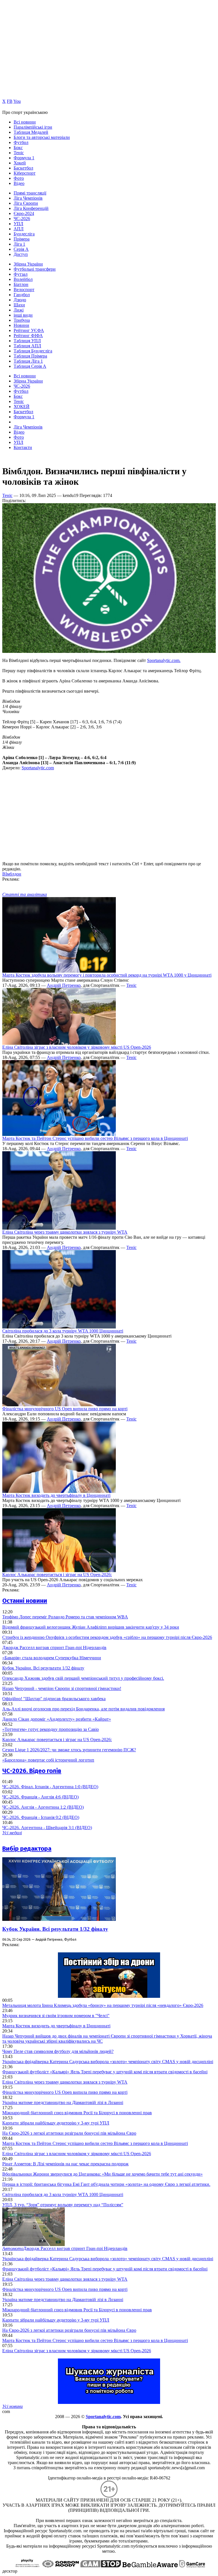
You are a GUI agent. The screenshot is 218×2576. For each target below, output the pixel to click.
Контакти (23, 447)
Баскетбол (23, 168)
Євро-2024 (24, 213)
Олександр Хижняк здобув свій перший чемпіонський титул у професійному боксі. (83, 1678)
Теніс (19, 153)
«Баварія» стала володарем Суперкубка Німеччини (52, 1658)
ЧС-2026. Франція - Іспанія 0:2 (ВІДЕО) (41, 1817)
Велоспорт (24, 290)
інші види (23, 315)
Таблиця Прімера (30, 356)
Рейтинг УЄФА (29, 330)
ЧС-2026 (22, 219)
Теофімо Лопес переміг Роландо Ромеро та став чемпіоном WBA (65, 1617)
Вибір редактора (27, 1849)
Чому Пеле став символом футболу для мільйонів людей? (58, 2051)
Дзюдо (20, 300)
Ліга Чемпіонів (28, 198)
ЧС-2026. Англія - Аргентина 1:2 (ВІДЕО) (43, 1807)
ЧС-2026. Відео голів (32, 1771)
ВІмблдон (12, 874)
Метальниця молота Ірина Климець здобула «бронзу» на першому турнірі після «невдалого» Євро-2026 (103, 2005)
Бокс (18, 148)
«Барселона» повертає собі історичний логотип (48, 1760)
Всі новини (25, 122)
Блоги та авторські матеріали (42, 137)
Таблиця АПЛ (27, 346)
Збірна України (28, 264)
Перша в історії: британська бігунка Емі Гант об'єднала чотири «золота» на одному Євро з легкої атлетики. (106, 2184)
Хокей (20, 163)
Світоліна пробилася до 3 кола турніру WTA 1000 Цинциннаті (63, 1331)
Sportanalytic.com (38, 768)
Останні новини (25, 1601)
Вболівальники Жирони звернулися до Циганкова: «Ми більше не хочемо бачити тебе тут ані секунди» (102, 2174)
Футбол (21, 142)
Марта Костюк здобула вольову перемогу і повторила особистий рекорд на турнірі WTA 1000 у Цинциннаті (107, 975)
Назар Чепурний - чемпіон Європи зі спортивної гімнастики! (62, 1688)
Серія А (21, 249)
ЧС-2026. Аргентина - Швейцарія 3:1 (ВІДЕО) (47, 1828)
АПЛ (19, 229)
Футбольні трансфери (35, 269)
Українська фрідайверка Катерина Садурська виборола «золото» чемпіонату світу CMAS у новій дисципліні (108, 2062)
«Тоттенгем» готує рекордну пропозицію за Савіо (51, 1729)
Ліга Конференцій (31, 208)
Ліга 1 (19, 244)
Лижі (19, 310)
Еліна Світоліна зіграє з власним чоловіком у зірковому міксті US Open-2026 (77, 1047)
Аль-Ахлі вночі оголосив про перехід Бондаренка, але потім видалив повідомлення (83, 1709)
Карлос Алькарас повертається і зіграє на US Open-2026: (57, 1575)
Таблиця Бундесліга (33, 351)
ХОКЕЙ (22, 407)
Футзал (21, 274)
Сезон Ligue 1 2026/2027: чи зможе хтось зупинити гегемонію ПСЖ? (69, 1750)
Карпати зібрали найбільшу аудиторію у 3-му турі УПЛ (56, 2123)
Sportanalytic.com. (164, 660)
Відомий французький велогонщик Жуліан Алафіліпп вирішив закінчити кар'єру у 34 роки (91, 1627)
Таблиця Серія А (30, 366)
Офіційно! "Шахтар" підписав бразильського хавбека (54, 1699)
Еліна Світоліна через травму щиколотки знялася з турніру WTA (65, 1232)
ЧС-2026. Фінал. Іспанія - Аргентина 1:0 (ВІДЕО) (50, 1787)
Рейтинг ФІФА (28, 336)
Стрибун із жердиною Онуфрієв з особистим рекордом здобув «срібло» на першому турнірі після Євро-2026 (107, 1637)
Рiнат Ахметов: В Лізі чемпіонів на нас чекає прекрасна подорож (65, 2164)
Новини (21, 325)
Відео (19, 183)
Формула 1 (24, 158)
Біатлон (21, 284)
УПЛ (18, 224)
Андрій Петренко (64, 985)
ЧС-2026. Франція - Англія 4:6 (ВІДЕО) (40, 1797)
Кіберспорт (25, 173)
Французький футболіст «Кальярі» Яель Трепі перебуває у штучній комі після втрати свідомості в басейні (105, 2072)
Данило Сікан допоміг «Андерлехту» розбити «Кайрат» (57, 1719)
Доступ (21, 254)
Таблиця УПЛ (27, 341)
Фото (19, 178)
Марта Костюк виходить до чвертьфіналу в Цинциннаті (56, 1495)
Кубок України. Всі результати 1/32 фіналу (43, 1668)
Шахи (19, 305)
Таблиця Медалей (31, 132)
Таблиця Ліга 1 (28, 361)
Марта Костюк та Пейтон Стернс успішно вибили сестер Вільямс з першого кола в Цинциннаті (95, 1138)
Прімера (22, 239)
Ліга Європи (26, 203)
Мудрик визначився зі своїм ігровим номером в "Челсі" (56, 2016)
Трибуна (22, 320)
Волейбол (23, 279)
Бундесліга (24, 234)
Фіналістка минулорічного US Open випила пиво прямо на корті (65, 1409)
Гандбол (22, 295)
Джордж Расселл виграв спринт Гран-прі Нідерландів (54, 1648)
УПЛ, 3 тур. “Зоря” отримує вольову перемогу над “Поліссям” (63, 2205)
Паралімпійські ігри (33, 127)
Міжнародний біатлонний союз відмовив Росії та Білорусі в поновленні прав (77, 2113)
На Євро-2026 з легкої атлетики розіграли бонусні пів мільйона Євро (69, 2133)
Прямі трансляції (30, 193)
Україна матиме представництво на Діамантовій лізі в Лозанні (63, 2102)
